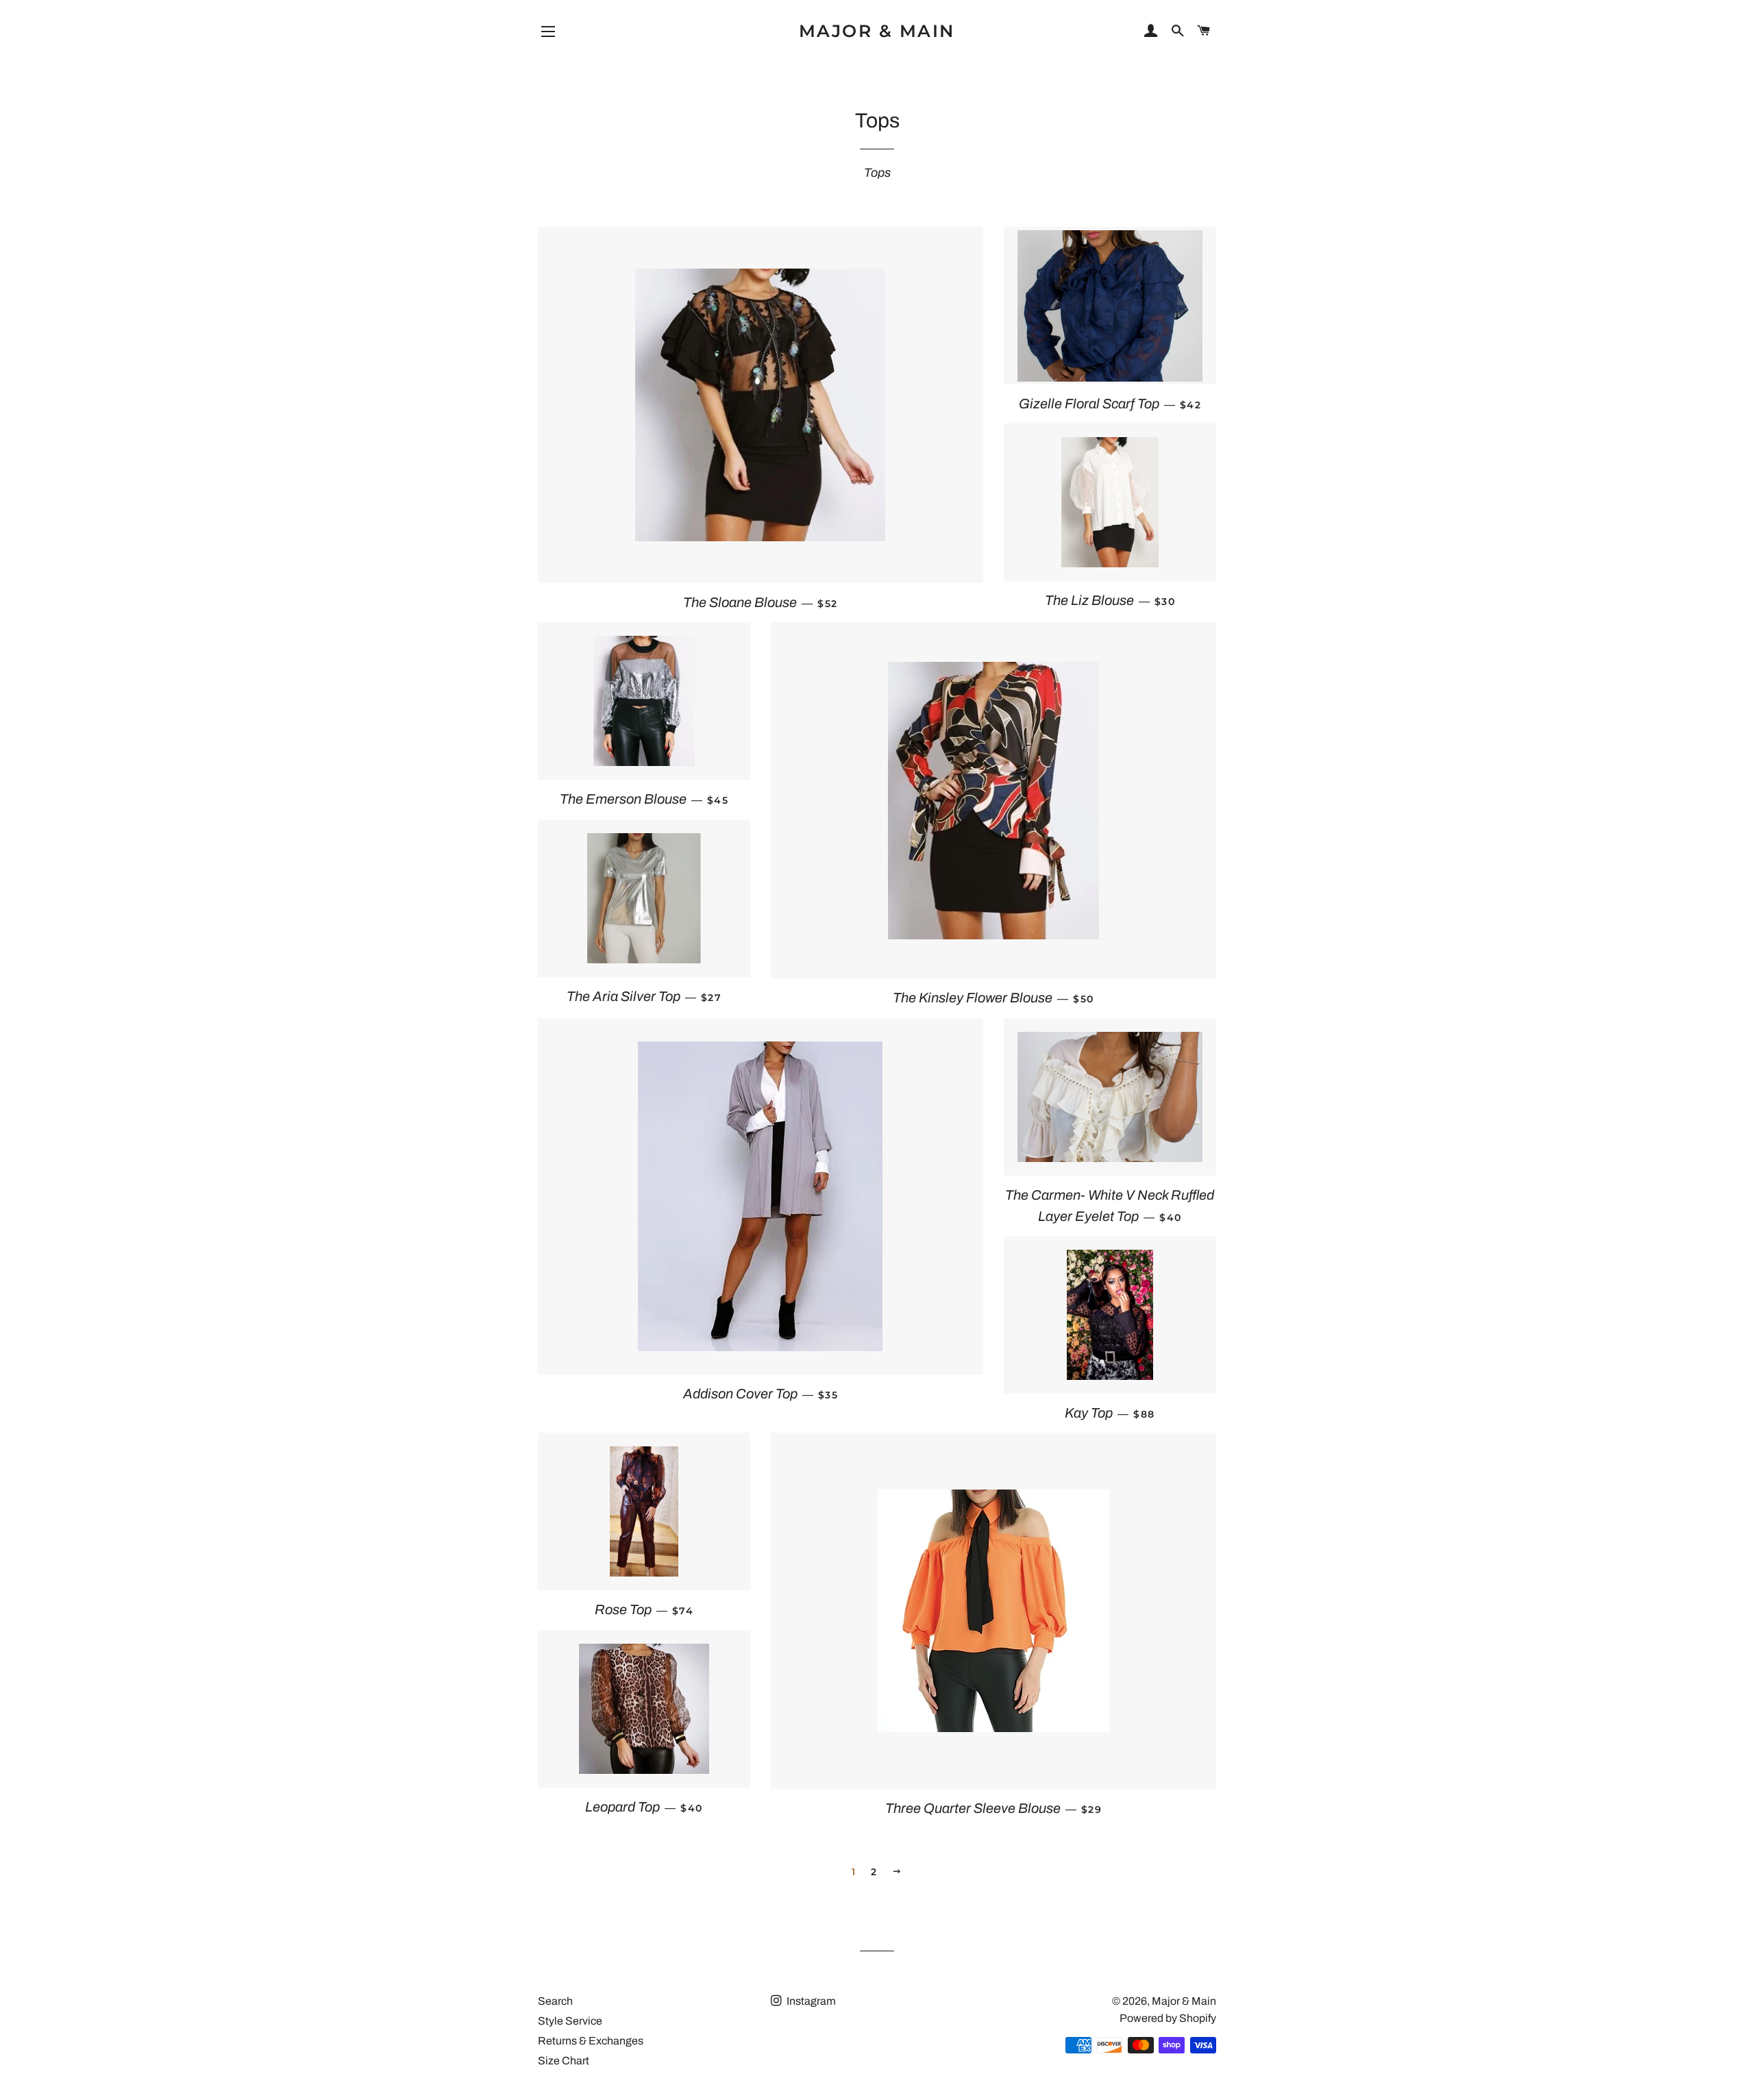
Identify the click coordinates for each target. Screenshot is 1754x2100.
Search (555, 2001)
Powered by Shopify (1168, 2018)
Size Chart (564, 2061)
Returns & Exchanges (591, 2041)
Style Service (570, 2021)
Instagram (810, 2001)
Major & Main (877, 31)
